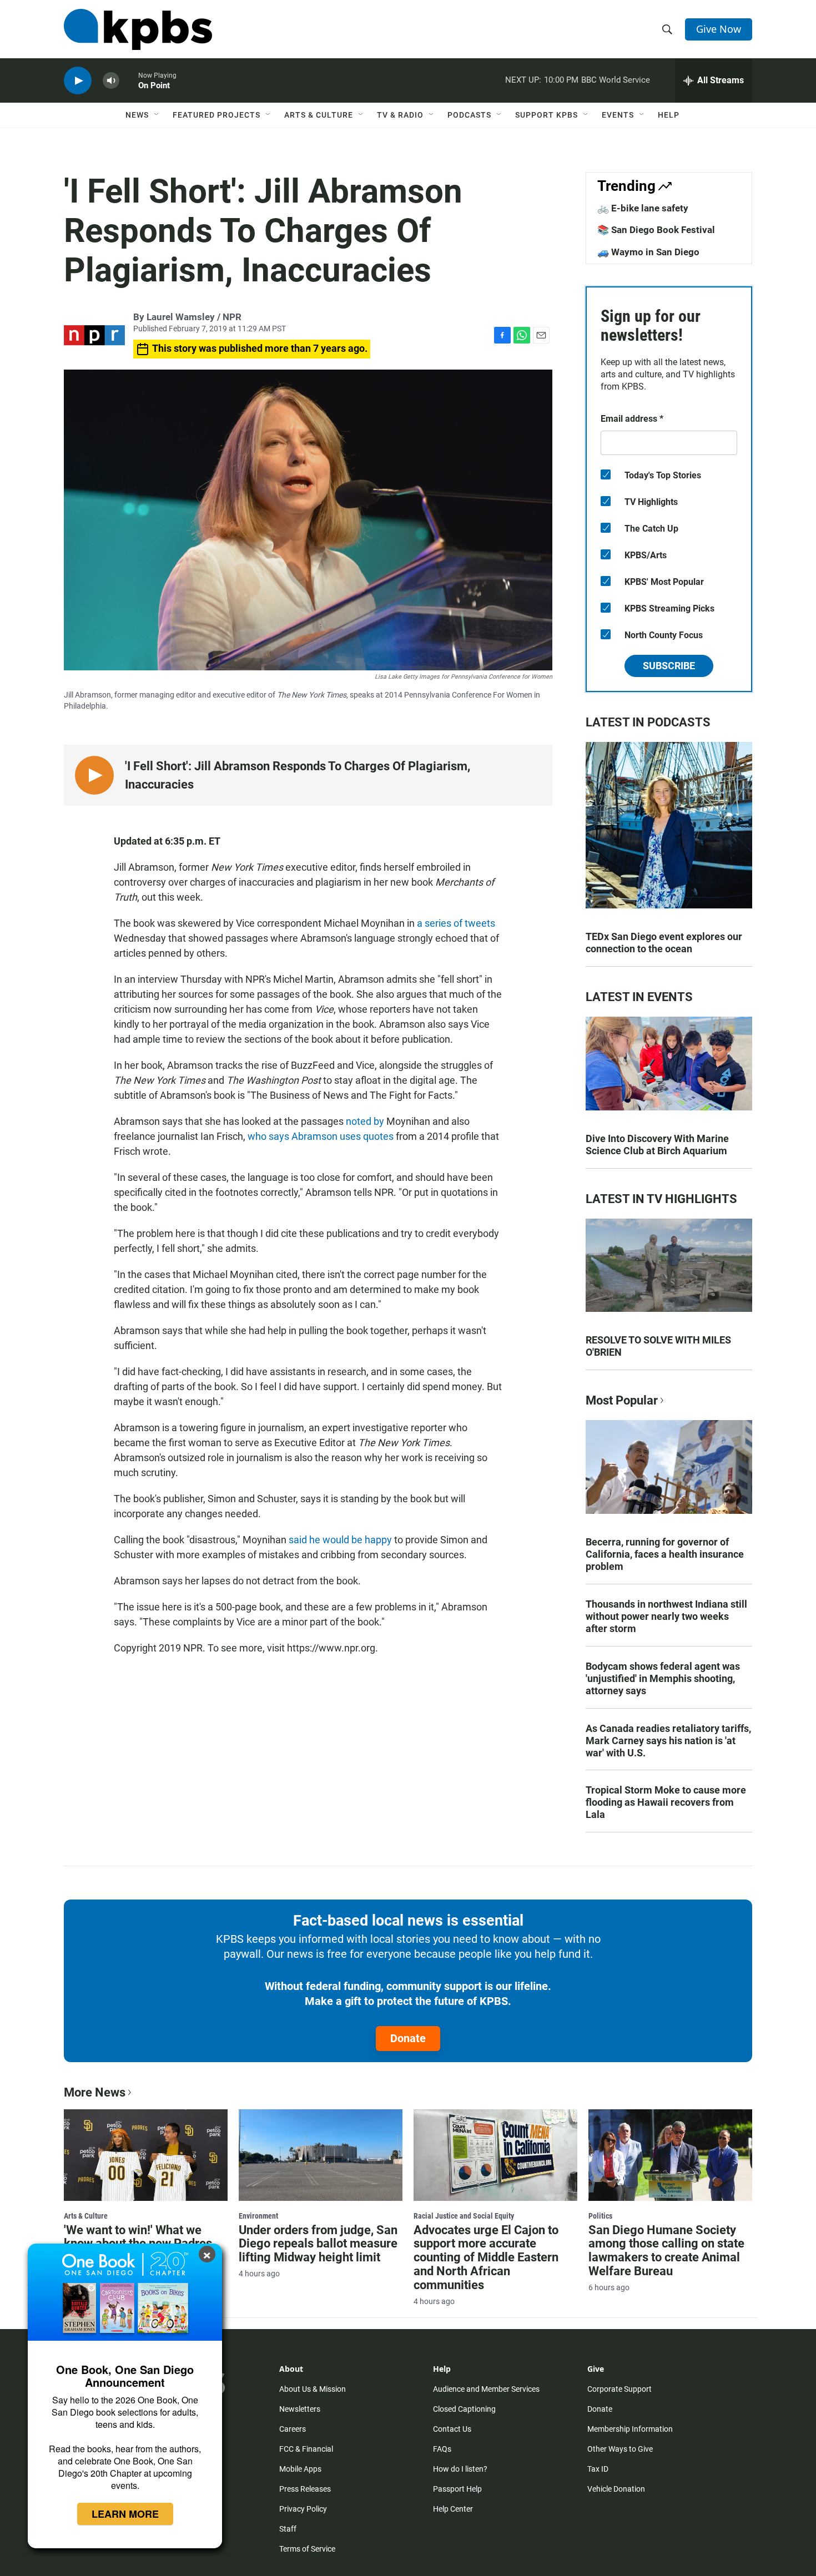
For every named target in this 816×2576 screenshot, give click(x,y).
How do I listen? (460, 2469)
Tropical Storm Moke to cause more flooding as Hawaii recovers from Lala (666, 1802)
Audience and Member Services (486, 2389)
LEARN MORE (125, 2514)
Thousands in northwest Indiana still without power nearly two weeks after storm (666, 1616)
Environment (258, 2216)
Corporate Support (619, 2389)
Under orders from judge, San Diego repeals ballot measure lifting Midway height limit (318, 2244)
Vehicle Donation (616, 2489)
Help (669, 115)
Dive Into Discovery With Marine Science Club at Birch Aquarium (657, 1145)
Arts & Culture (319, 115)
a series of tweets (456, 923)
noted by (365, 1121)
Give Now (719, 29)
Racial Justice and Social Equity (464, 2216)
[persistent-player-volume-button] (111, 81)
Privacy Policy (303, 2509)
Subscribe (669, 666)
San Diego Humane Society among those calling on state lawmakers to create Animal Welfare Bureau (666, 2251)
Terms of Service (307, 2549)
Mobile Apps (300, 2469)
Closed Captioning (464, 2409)
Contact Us (452, 2429)
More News (95, 2092)
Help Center (453, 2509)
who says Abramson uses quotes (321, 1136)
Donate (408, 2038)
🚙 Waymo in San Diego (648, 252)
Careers (293, 2429)
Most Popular (622, 1400)
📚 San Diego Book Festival (656, 230)
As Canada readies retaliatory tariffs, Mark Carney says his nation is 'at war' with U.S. (668, 1741)
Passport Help (457, 2489)
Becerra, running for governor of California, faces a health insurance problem (665, 1554)
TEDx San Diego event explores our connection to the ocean (664, 943)
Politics (600, 2216)
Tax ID (598, 2469)
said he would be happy (340, 1540)
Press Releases (305, 2489)
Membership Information (630, 2429)
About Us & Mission (313, 2389)
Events (618, 115)
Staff (288, 2529)
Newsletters (300, 2409)
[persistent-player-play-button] (78, 81)
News (137, 115)
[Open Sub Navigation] (157, 115)
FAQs (442, 2449)
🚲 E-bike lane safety (643, 208)
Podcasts (469, 115)
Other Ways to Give (620, 2449)
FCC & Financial (306, 2449)
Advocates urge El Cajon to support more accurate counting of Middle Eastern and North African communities (486, 2258)
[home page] (138, 29)
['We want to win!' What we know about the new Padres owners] (146, 2155)
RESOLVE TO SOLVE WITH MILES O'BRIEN (658, 1346)
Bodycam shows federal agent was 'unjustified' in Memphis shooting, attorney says (663, 1678)
